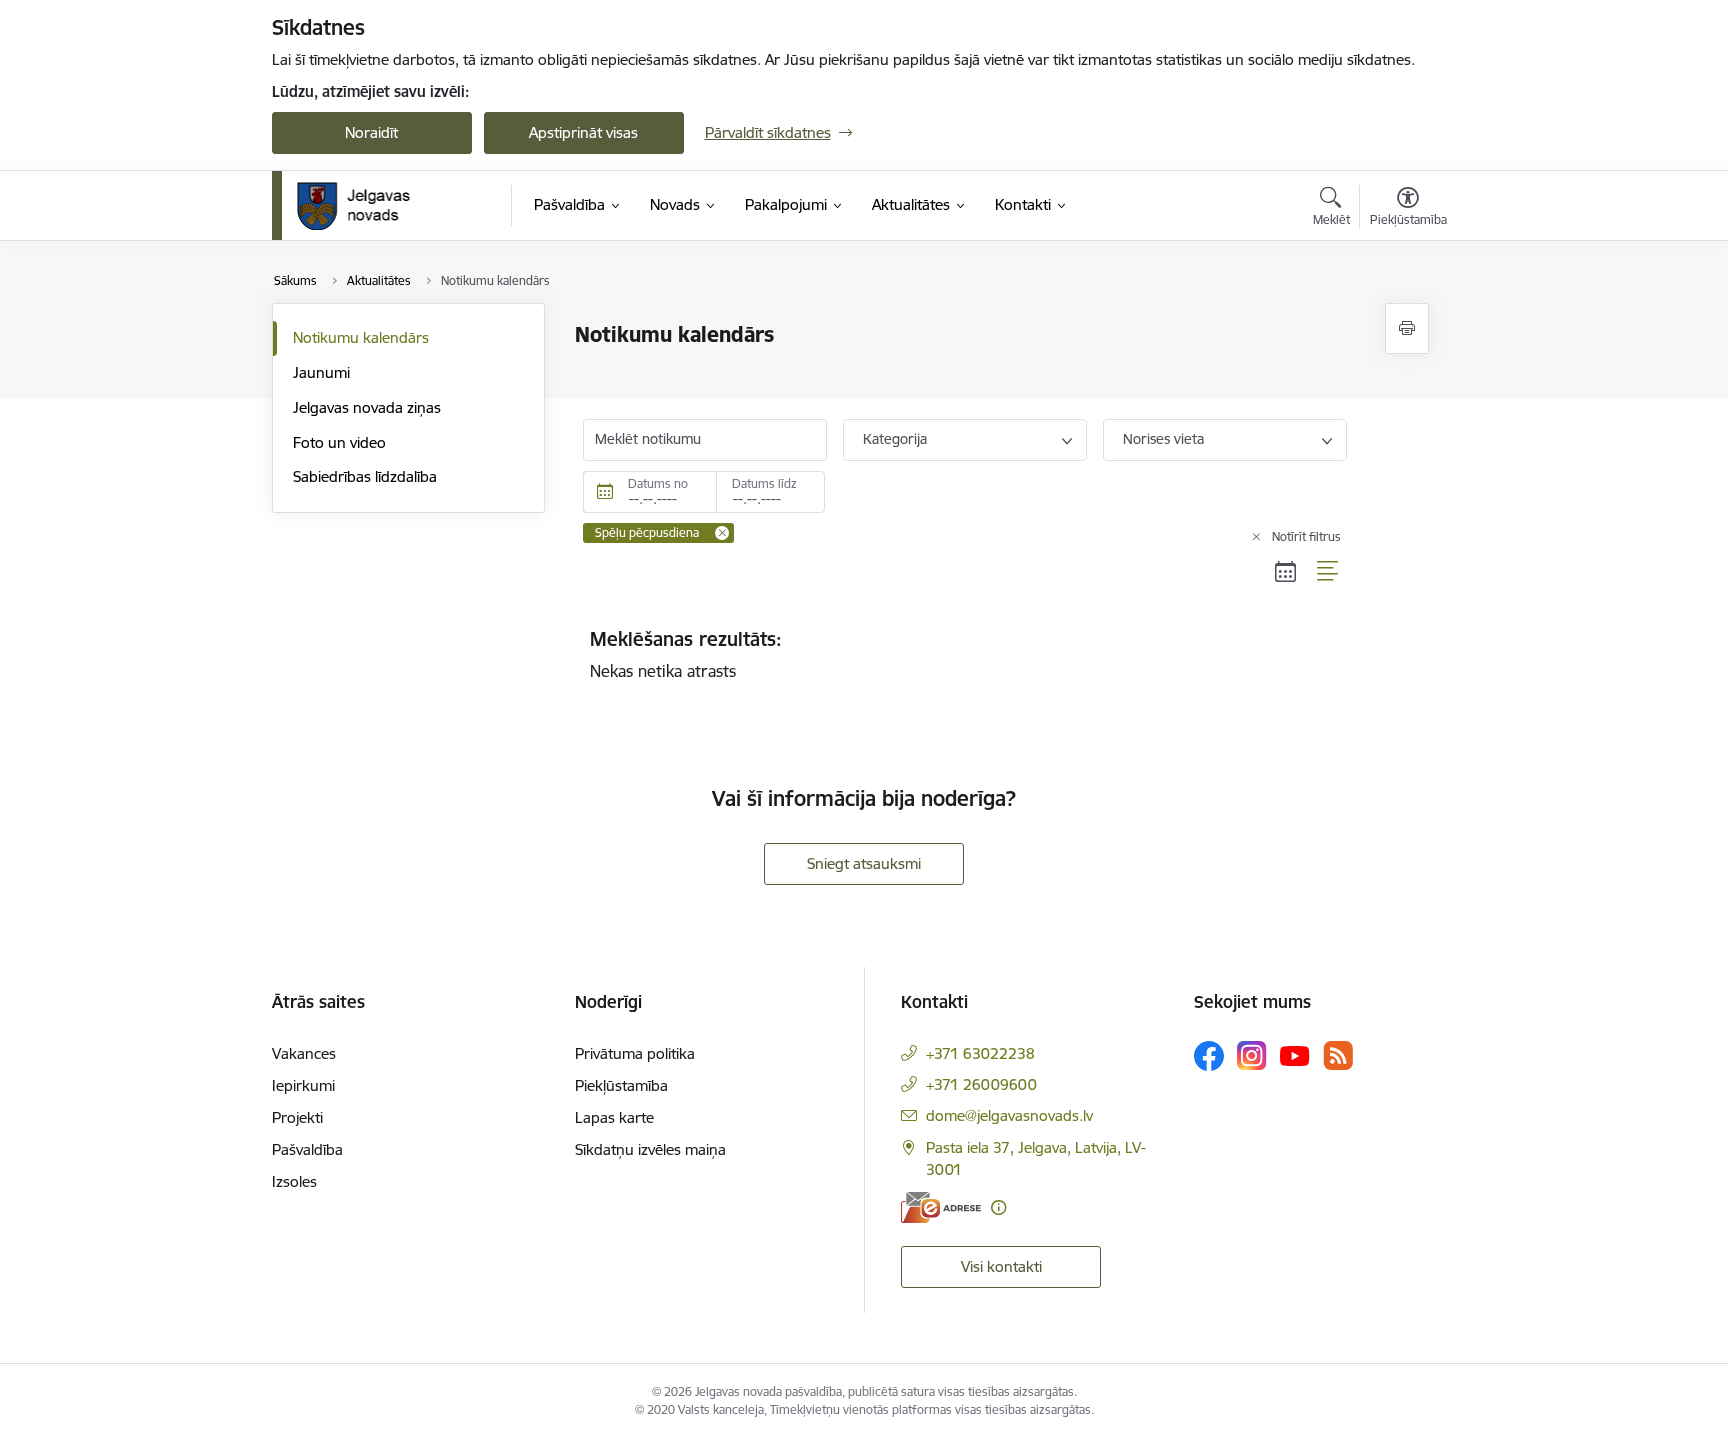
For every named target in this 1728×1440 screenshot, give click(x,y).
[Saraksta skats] (1328, 572)
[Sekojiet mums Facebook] (1209, 1056)
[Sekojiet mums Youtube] (1295, 1055)
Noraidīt (371, 132)
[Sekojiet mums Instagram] (1252, 1055)
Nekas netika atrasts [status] (686, 654)
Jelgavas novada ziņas (367, 407)
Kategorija (895, 439)
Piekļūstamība (621, 1085)
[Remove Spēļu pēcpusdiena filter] (722, 533)
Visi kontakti (1001, 1266)
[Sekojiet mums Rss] (1338, 1055)
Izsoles (294, 1181)
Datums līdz (764, 483)
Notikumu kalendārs (361, 337)
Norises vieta (1163, 439)
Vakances (304, 1053)
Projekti (297, 1117)
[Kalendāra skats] (1286, 572)
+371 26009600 (981, 1084)
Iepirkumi (303, 1085)
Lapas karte (614, 1117)
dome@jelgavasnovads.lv (1009, 1115)
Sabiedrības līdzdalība (365, 476)
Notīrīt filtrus (1306, 536)
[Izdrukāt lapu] (1407, 328)
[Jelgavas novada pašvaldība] (366, 206)
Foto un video (339, 442)
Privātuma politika (635, 1053)
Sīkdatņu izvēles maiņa (650, 1149)
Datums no (658, 483)
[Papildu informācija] (998, 1207)
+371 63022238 (980, 1053)
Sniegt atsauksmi (864, 863)
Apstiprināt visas (583, 132)
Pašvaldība (307, 1149)
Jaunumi (321, 372)
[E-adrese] (941, 1207)
